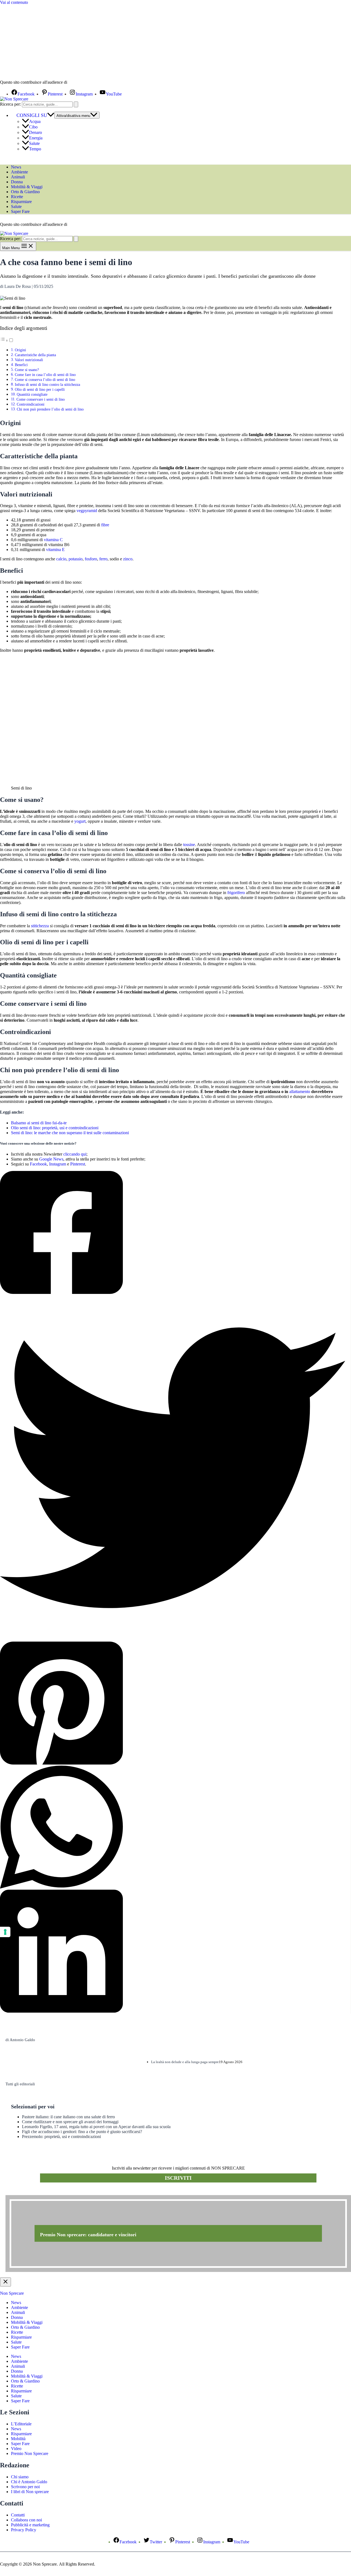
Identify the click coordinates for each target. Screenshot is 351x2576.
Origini (20, 350)
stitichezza (40, 926)
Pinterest (78, 1164)
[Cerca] (76, 104)
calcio (61, 559)
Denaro (36, 132)
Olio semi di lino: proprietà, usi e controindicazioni (55, 1128)
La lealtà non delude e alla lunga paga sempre (185, 2062)
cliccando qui (75, 1154)
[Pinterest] (173, 1704)
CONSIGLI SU (32, 115)
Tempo (35, 149)
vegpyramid (87, 511)
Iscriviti (178, 2178)
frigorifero (236, 893)
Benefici (21, 365)
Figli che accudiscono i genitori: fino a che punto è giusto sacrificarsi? (82, 2132)
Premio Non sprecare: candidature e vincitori (88, 2235)
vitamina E (55, 550)
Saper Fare (20, 211)
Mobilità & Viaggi (27, 187)
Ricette (17, 197)
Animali (18, 177)
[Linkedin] (173, 1952)
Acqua (35, 121)
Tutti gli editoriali (20, 2084)
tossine (189, 845)
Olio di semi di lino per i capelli (40, 389)
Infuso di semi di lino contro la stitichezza (47, 384)
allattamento (300, 1092)
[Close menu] (5, 2282)
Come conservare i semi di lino (41, 399)
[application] (51, 115)
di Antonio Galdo (20, 2040)
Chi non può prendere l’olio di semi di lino (50, 409)
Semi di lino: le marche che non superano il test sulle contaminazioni (70, 1133)
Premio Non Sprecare (30, 2453)
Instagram (58, 1164)
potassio (76, 559)
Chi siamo (20, 2477)
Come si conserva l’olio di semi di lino (45, 380)
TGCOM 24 (85, 83)
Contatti (18, 2515)
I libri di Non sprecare (30, 2492)
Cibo (33, 127)
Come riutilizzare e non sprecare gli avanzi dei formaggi (70, 2122)
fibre (105, 525)
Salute (34, 143)
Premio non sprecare (28, 2192)
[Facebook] (173, 1233)
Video (16, 2449)
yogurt (80, 821)
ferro (103, 559)
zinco (128, 559)
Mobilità (18, 2439)
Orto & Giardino (25, 192)
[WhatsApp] (173, 1828)
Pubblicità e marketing (30, 2525)
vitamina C (53, 540)
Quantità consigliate (32, 394)
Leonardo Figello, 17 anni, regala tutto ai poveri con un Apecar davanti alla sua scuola (96, 2127)
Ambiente (19, 172)
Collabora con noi (26, 2520)
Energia (36, 138)
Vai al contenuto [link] (14, 2)
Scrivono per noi (25, 2487)
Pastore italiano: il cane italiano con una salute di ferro (68, 2117)
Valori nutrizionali (29, 360)
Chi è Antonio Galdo (29, 2482)
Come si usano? (27, 370)
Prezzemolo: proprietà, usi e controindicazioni (61, 2137)
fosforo (91, 559)
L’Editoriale (21, 2424)
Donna (17, 182)
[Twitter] (173, 1468)
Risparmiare (21, 202)
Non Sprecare (12, 2293)
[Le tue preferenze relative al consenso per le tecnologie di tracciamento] (5, 1932)
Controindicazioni (31, 404)
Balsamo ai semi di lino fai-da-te (39, 1123)
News (16, 167)
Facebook (38, 1164)
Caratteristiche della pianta (35, 355)
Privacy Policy (24, 2530)
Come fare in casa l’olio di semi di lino (45, 375)
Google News (51, 1159)
